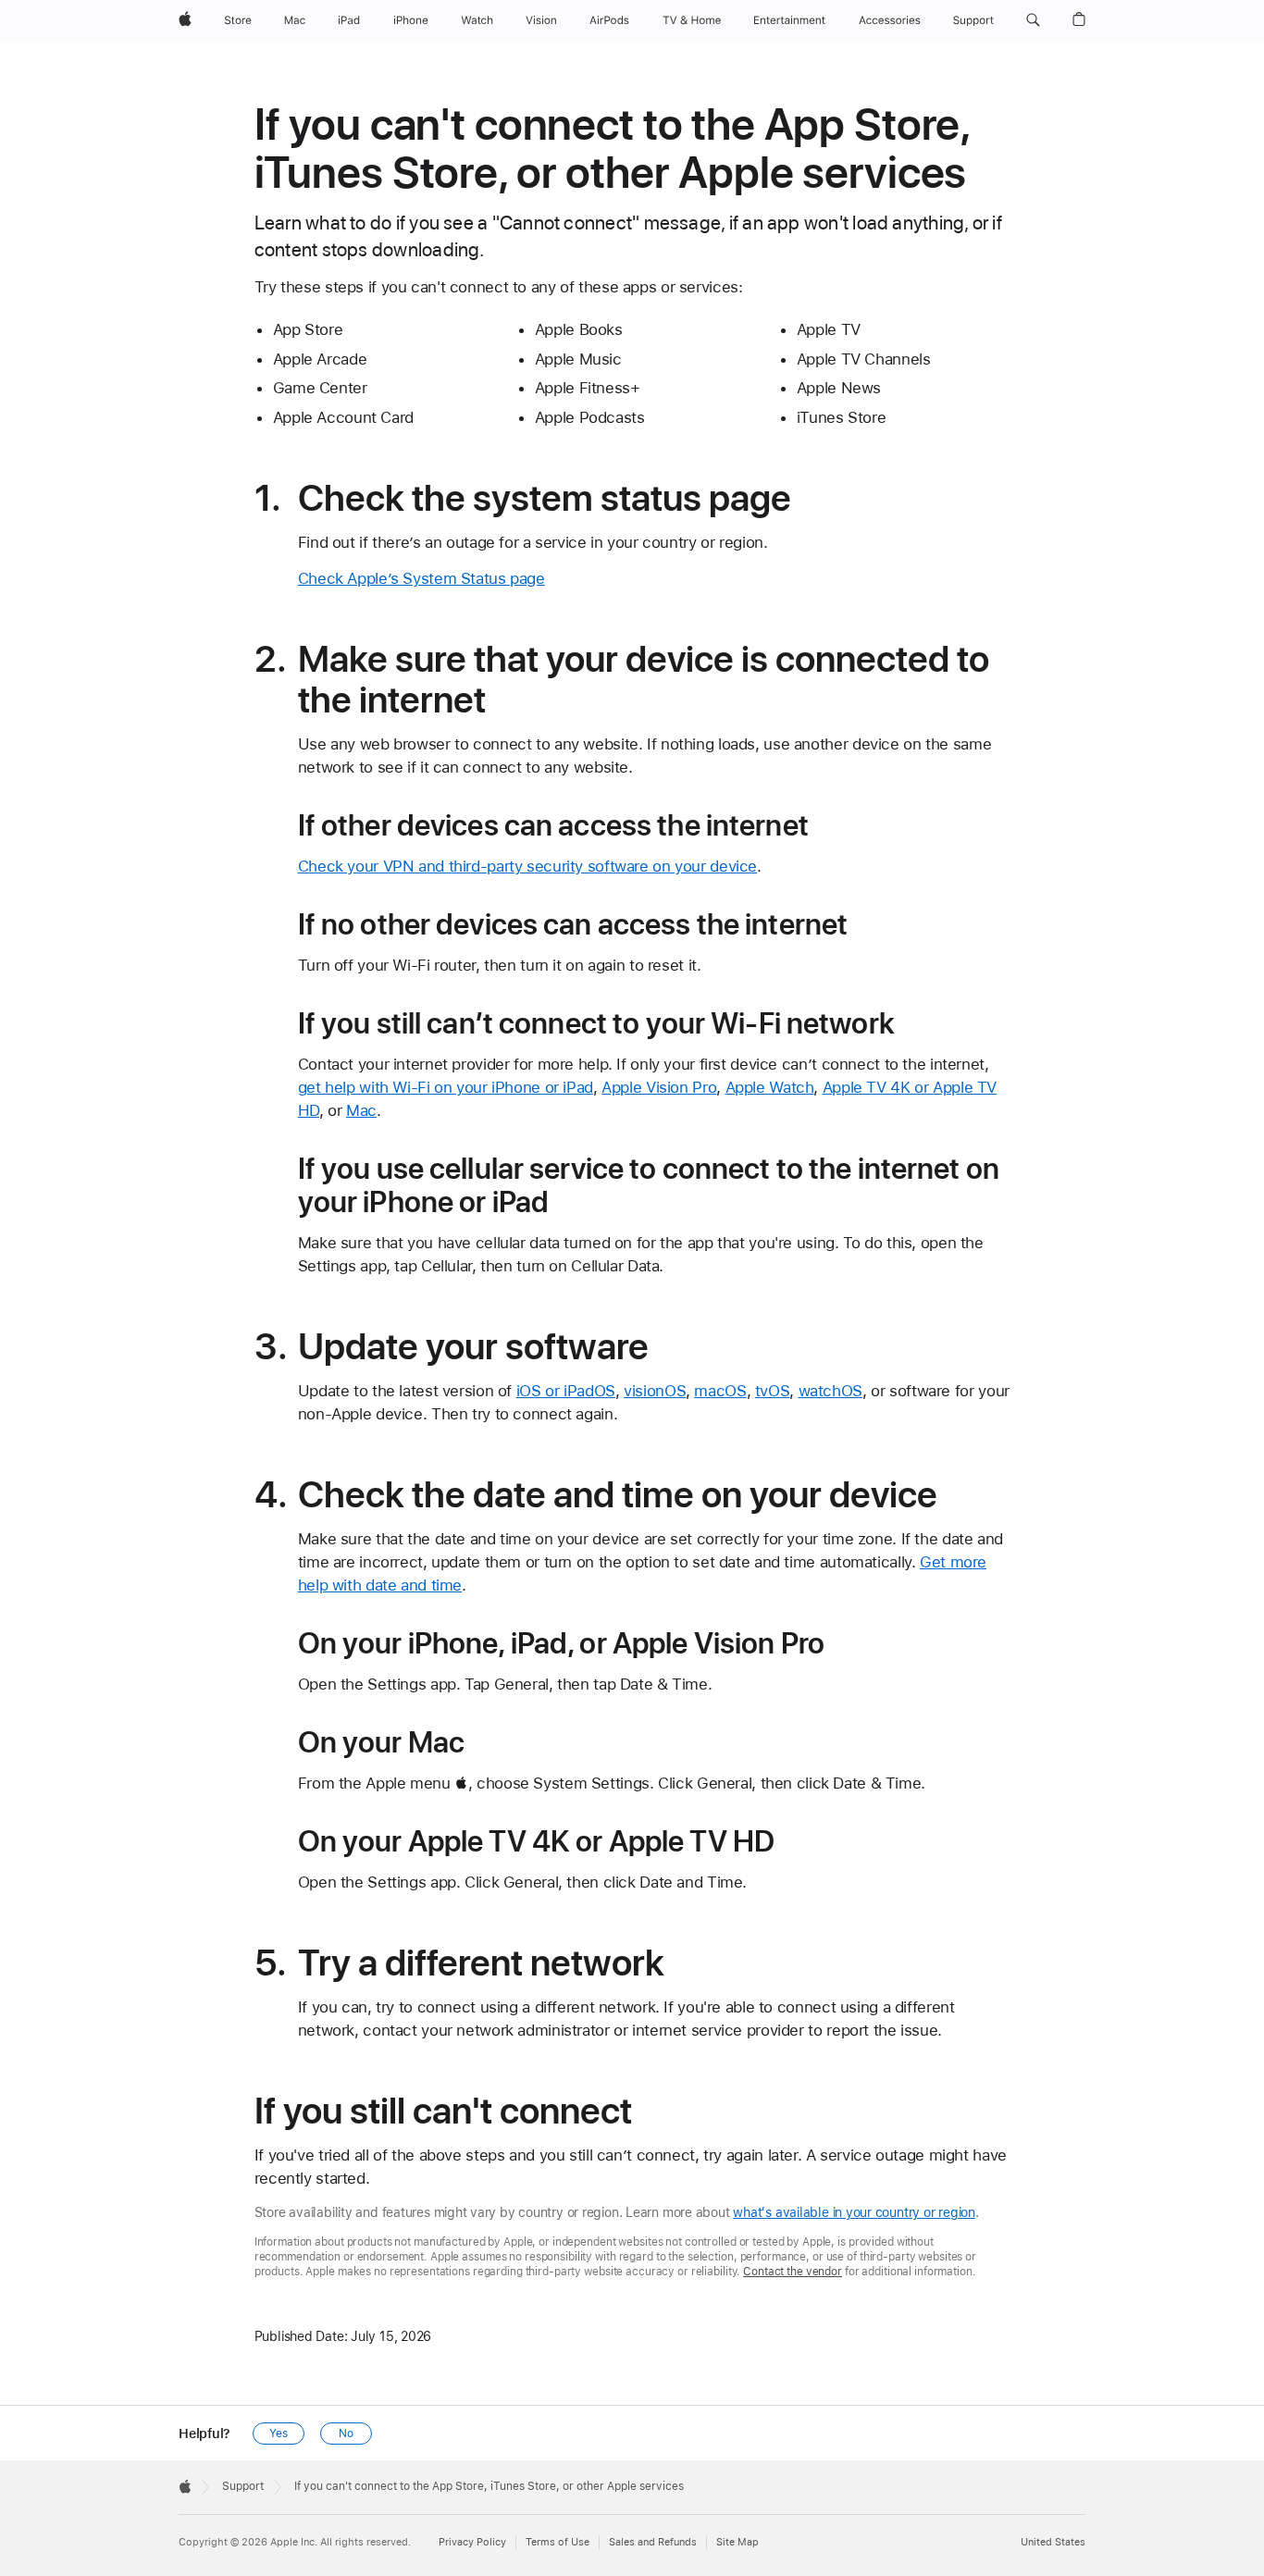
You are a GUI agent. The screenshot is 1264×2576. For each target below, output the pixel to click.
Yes (279, 2434)
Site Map (737, 2542)
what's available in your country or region (854, 2212)
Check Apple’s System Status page (421, 578)
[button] (1033, 20)
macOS (720, 1391)
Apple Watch (770, 1087)
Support (243, 2486)
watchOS (830, 1391)
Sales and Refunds (653, 2542)
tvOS (773, 1391)
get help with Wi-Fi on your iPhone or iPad (446, 1087)
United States (1053, 2542)
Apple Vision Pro (659, 1087)
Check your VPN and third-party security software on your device (527, 866)
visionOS (655, 1391)
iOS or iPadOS (566, 1391)
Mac (361, 1110)
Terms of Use (558, 2542)
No (346, 2434)
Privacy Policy (472, 2542)
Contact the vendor (793, 2272)
